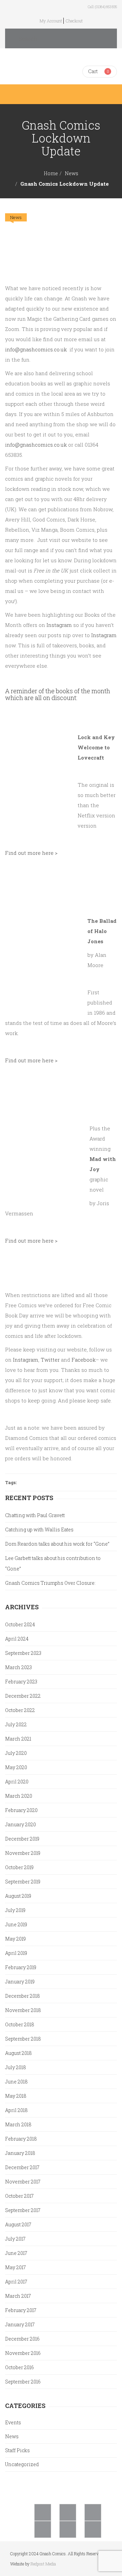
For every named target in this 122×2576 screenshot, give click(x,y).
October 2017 (19, 2196)
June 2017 (16, 2253)
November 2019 (23, 1853)
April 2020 (17, 1782)
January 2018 (20, 2153)
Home (51, 173)
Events (13, 2422)
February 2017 (21, 2310)
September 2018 (23, 2039)
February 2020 (21, 1810)
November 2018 (23, 2010)
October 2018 (20, 2024)
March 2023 (18, 1667)
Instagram (59, 625)
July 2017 (15, 2239)
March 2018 (18, 2124)
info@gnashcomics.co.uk (36, 349)
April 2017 (16, 2282)
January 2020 (21, 1824)
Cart (93, 71)
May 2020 (16, 1767)
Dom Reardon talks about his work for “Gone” (57, 1544)
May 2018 (16, 2096)
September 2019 (23, 1882)
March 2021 (18, 1739)
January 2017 (20, 2324)
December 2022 (23, 1696)
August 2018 (18, 2053)
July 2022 (16, 1724)
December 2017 (22, 2167)
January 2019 (20, 1982)
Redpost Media (43, 2564)
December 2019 (22, 1839)
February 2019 (21, 1967)
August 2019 (18, 1896)
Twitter (50, 1360)
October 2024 (20, 1624)
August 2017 (18, 2224)
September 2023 (23, 1653)
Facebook (84, 1360)
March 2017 (18, 2296)
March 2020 (19, 1796)
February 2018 (21, 2139)
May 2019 (15, 1939)
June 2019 (16, 1924)
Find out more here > (31, 853)
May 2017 (15, 2267)
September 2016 (23, 2382)
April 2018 (16, 2110)
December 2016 (22, 2339)
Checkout (74, 21)
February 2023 (21, 1682)
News (72, 173)
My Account (51, 21)
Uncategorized (22, 2464)
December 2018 (23, 1996)
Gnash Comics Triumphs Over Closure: (50, 1583)
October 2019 (19, 1867)
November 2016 (23, 2353)
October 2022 (20, 1710)
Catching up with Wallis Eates (39, 1530)
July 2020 (16, 1753)
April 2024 (17, 1639)
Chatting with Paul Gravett (35, 1515)
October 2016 (19, 2367)
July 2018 (16, 2067)
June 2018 (16, 2082)
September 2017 (23, 2210)
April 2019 (16, 1953)
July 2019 (15, 1910)
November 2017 (23, 2182)
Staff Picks (17, 2450)
